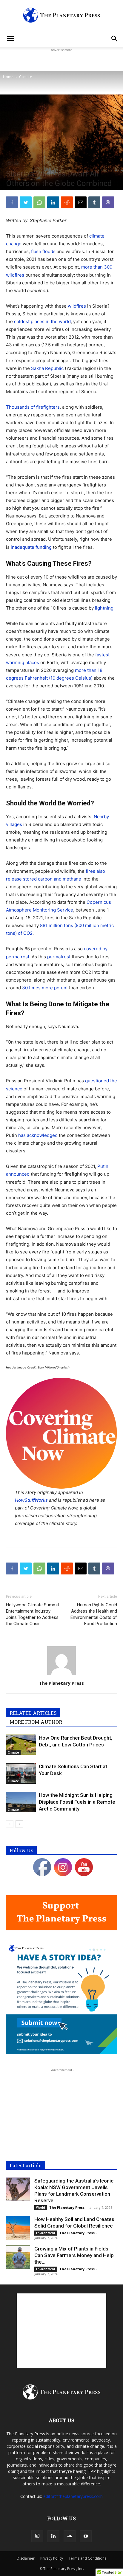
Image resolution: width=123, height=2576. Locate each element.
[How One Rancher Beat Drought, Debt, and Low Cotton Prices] (21, 1745)
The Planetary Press (61, 1683)
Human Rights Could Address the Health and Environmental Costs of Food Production (94, 1614)
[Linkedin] (53, 202)
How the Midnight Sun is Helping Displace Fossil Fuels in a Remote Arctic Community (77, 1802)
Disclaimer (26, 2558)
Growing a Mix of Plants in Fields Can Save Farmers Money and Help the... (74, 2255)
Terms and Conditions (87, 2558)
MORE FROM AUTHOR (36, 1722)
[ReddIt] (67, 202)
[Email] (81, 202)
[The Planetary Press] (61, 15)
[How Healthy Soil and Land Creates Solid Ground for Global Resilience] (18, 2228)
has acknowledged (38, 1135)
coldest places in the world (42, 321)
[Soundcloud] (70, 2536)
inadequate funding (31, 547)
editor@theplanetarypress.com (73, 2496)
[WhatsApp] (39, 202)
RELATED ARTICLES (33, 1713)
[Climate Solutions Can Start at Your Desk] (21, 1773)
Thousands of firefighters (33, 407)
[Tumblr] (94, 202)
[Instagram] (37, 2536)
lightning (104, 608)
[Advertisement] (61, 61)
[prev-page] (10, 1824)
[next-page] (19, 1824)
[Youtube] (86, 2536)
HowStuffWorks (31, 1500)
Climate (26, 77)
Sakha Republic (47, 368)
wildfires (77, 306)
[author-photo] (61, 1675)
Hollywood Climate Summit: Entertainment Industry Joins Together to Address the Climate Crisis (33, 1614)
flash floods (43, 251)
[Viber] (108, 202)
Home (8, 77)
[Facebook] (12, 202)
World (41, 2208)
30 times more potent (45, 988)
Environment (46, 2233)
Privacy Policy (52, 2558)
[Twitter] (26, 202)
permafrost (59, 957)
